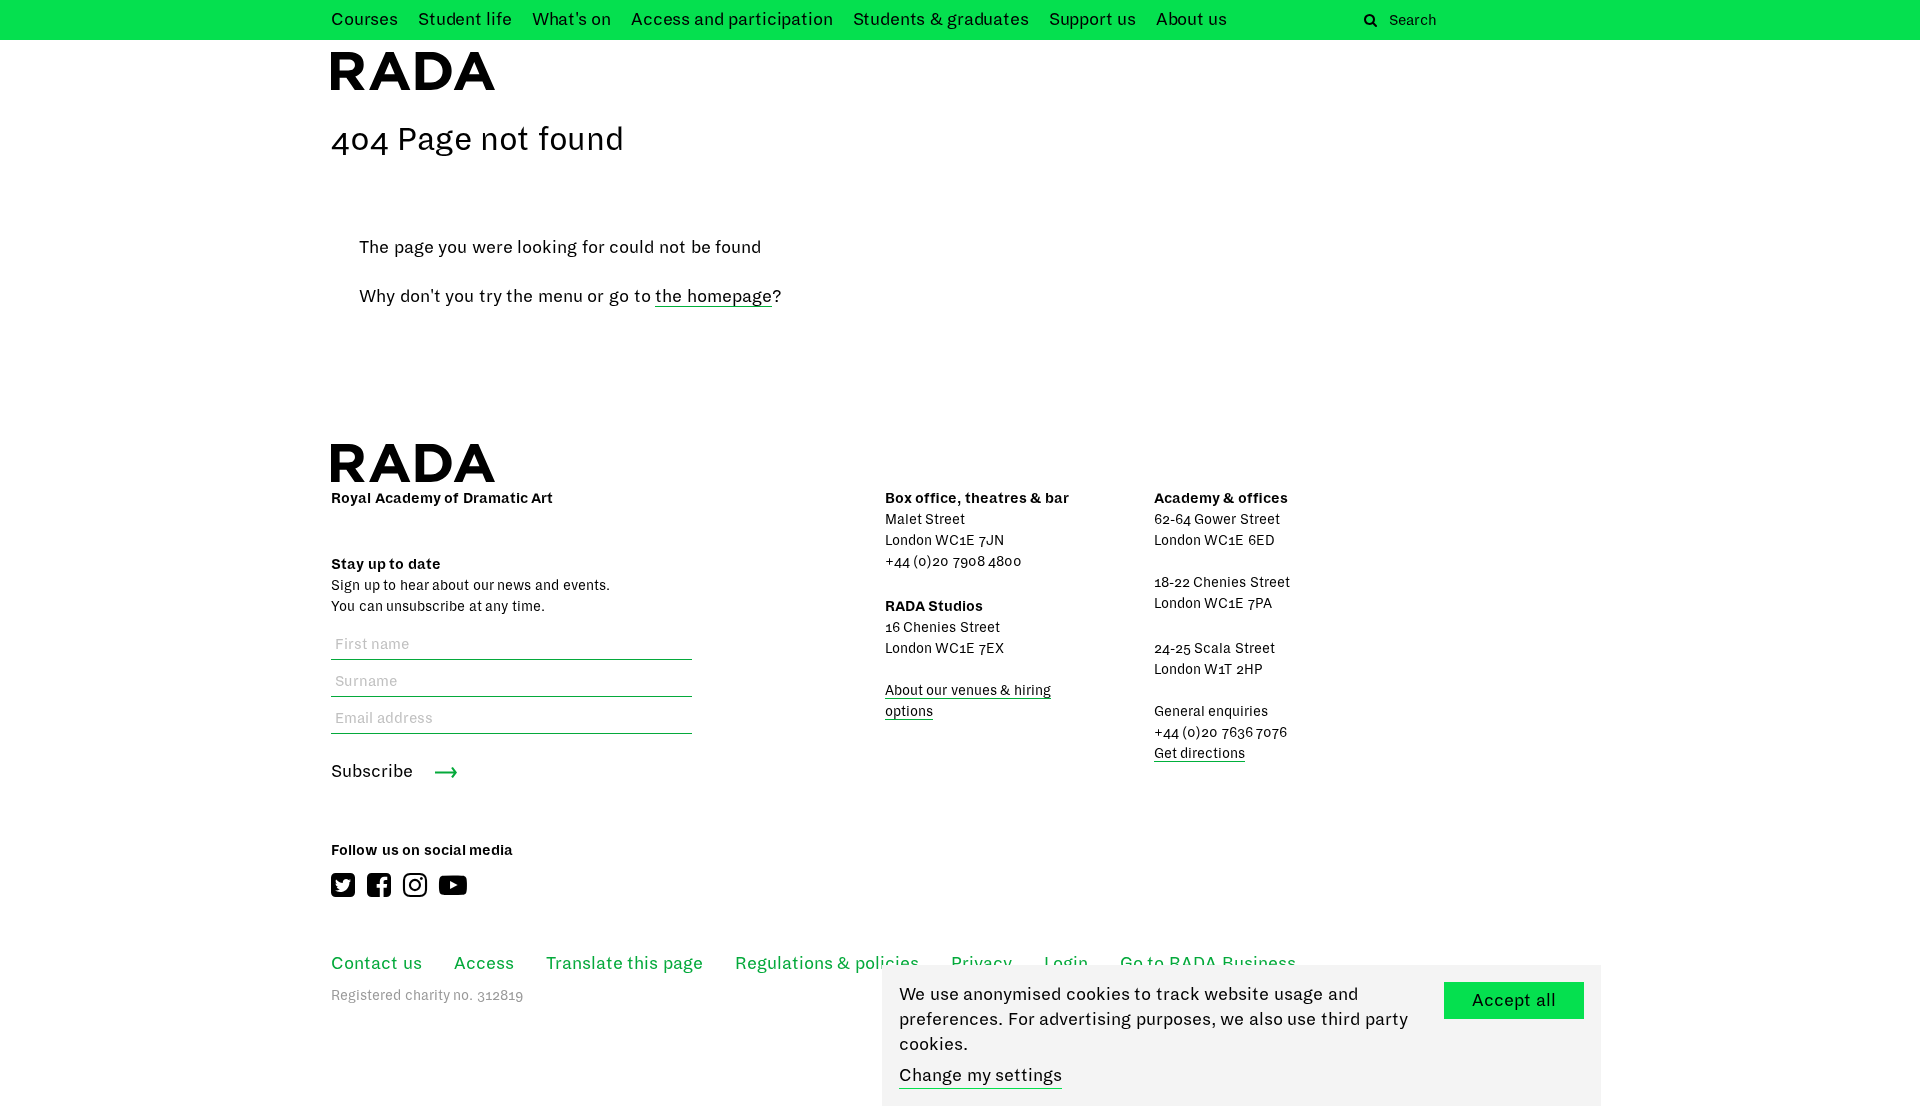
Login (1066, 963)
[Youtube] (453, 885)
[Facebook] (379, 885)
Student (465, 19)
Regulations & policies (827, 963)
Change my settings (980, 1075)
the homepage (713, 296)
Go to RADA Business (1208, 963)
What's (571, 19)
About (1191, 19)
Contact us (376, 963)
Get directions (1200, 753)
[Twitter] (343, 885)
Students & (941, 19)
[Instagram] (415, 885)
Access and (732, 19)
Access (484, 963)
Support (1092, 19)
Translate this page (624, 963)
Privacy (981, 963)
